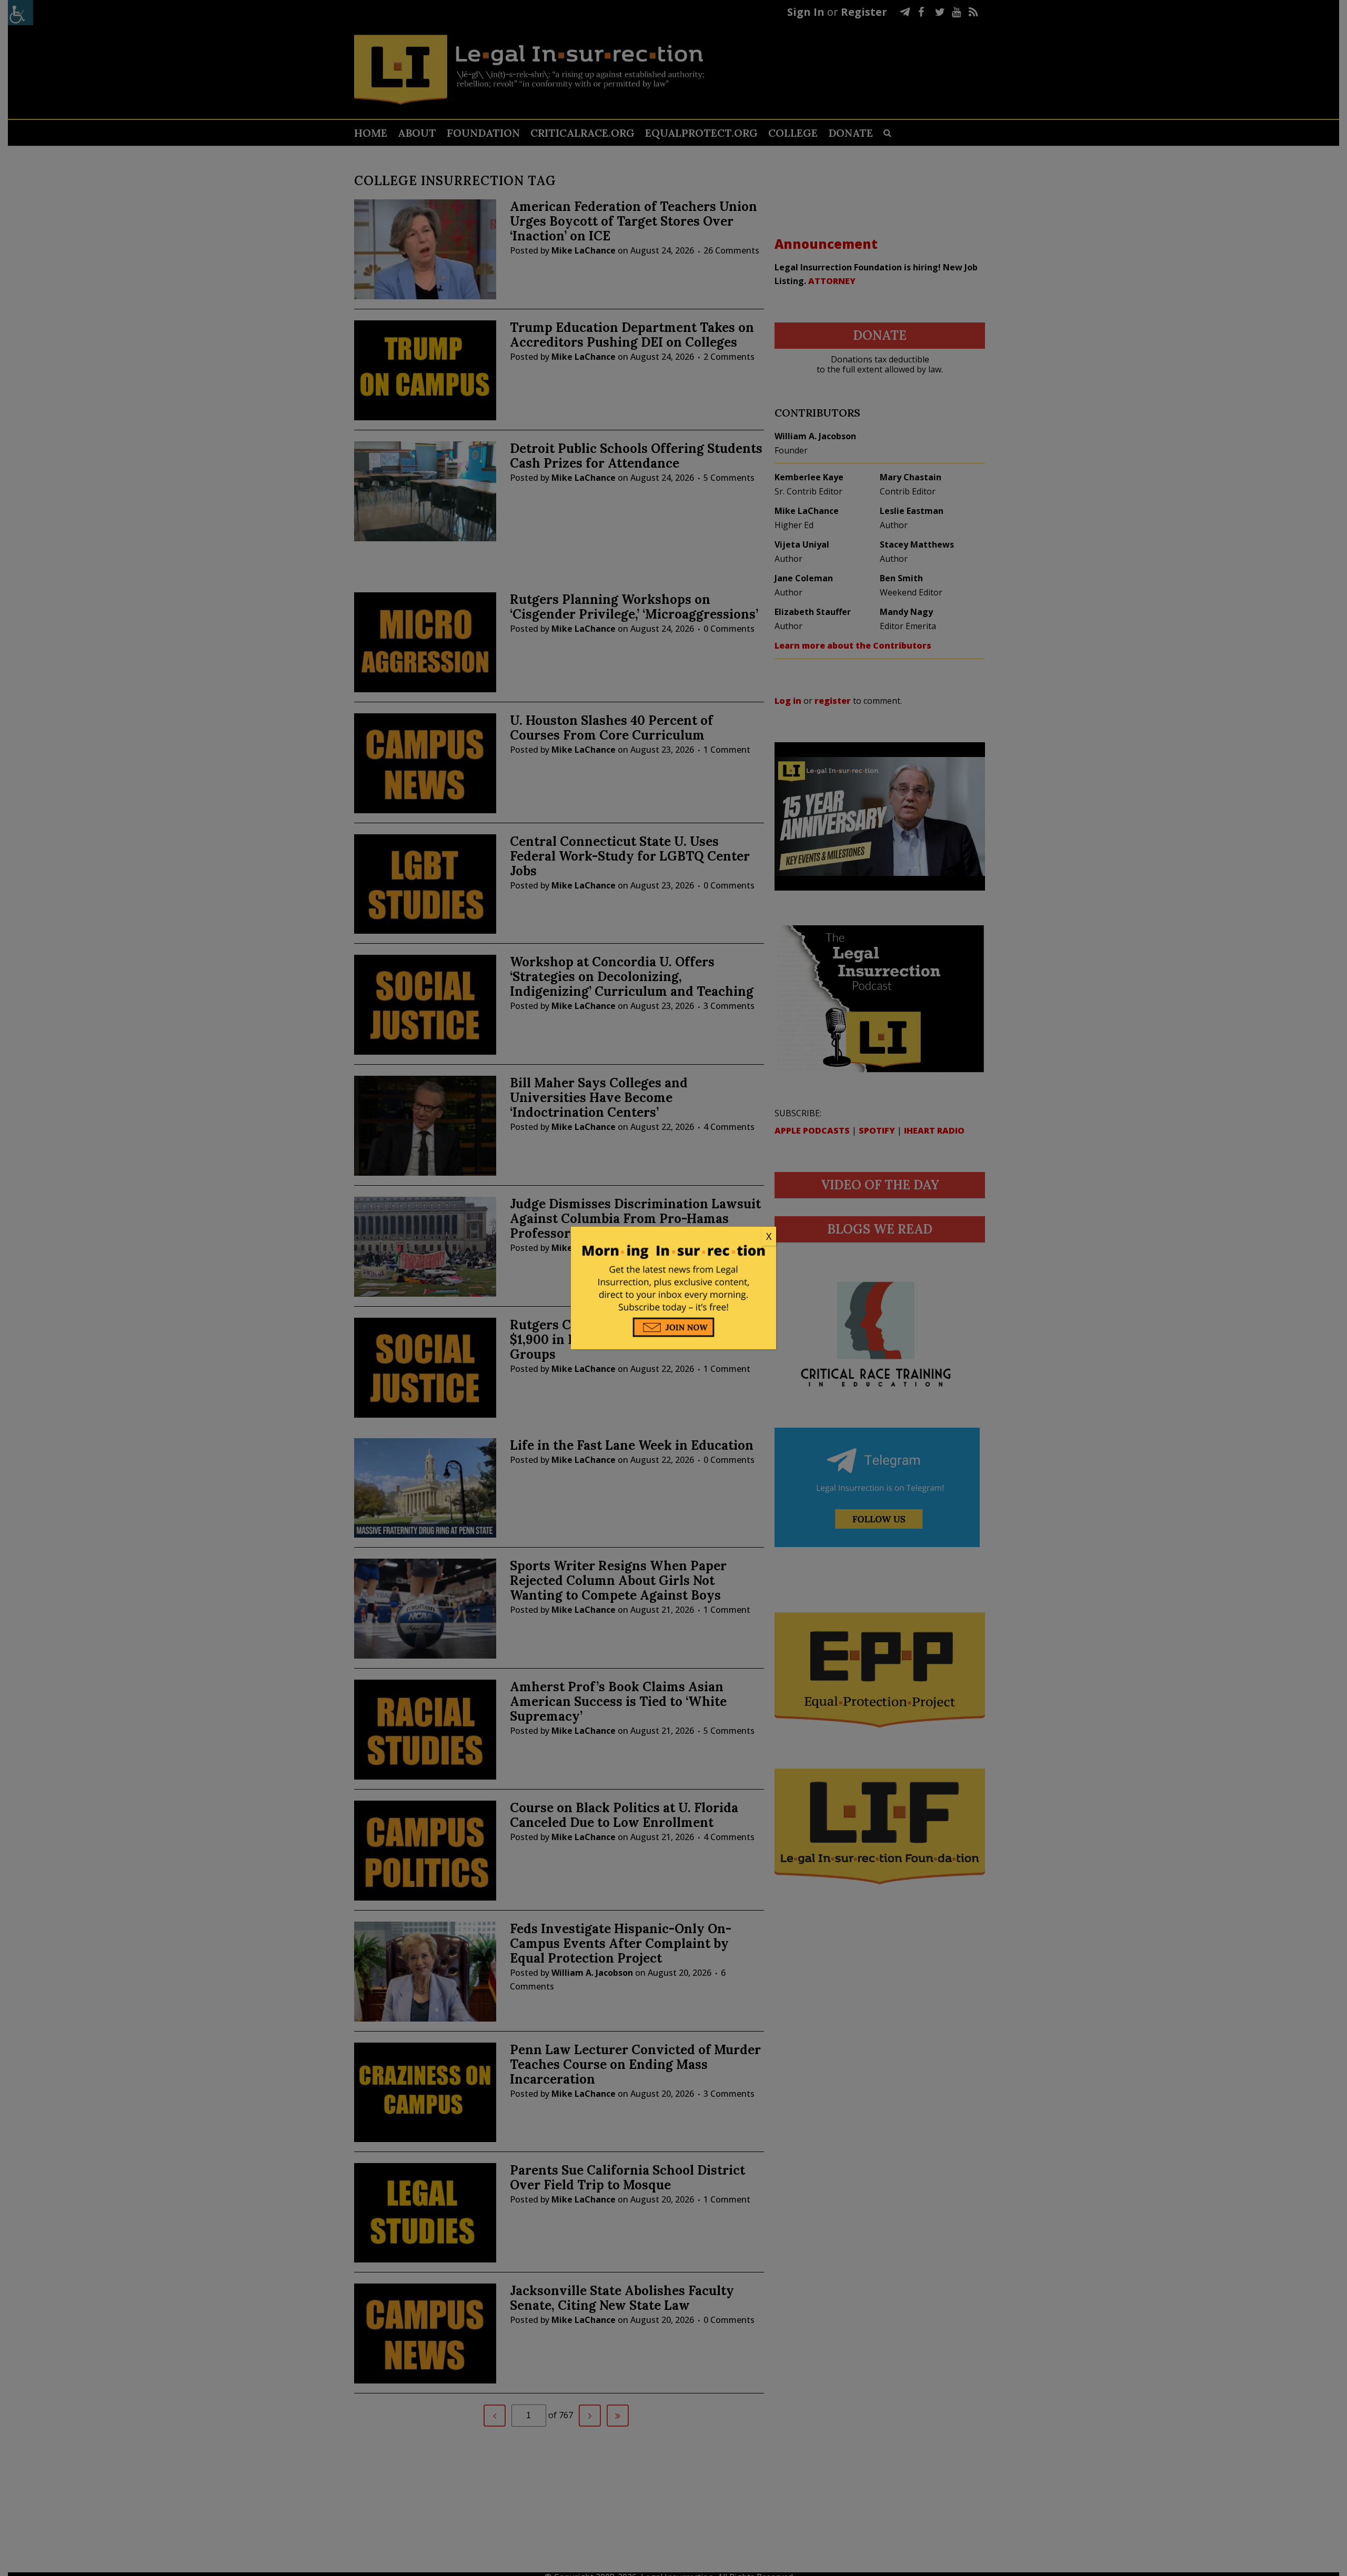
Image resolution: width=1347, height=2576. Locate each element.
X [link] (769, 1236)
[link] (673, 1237)
